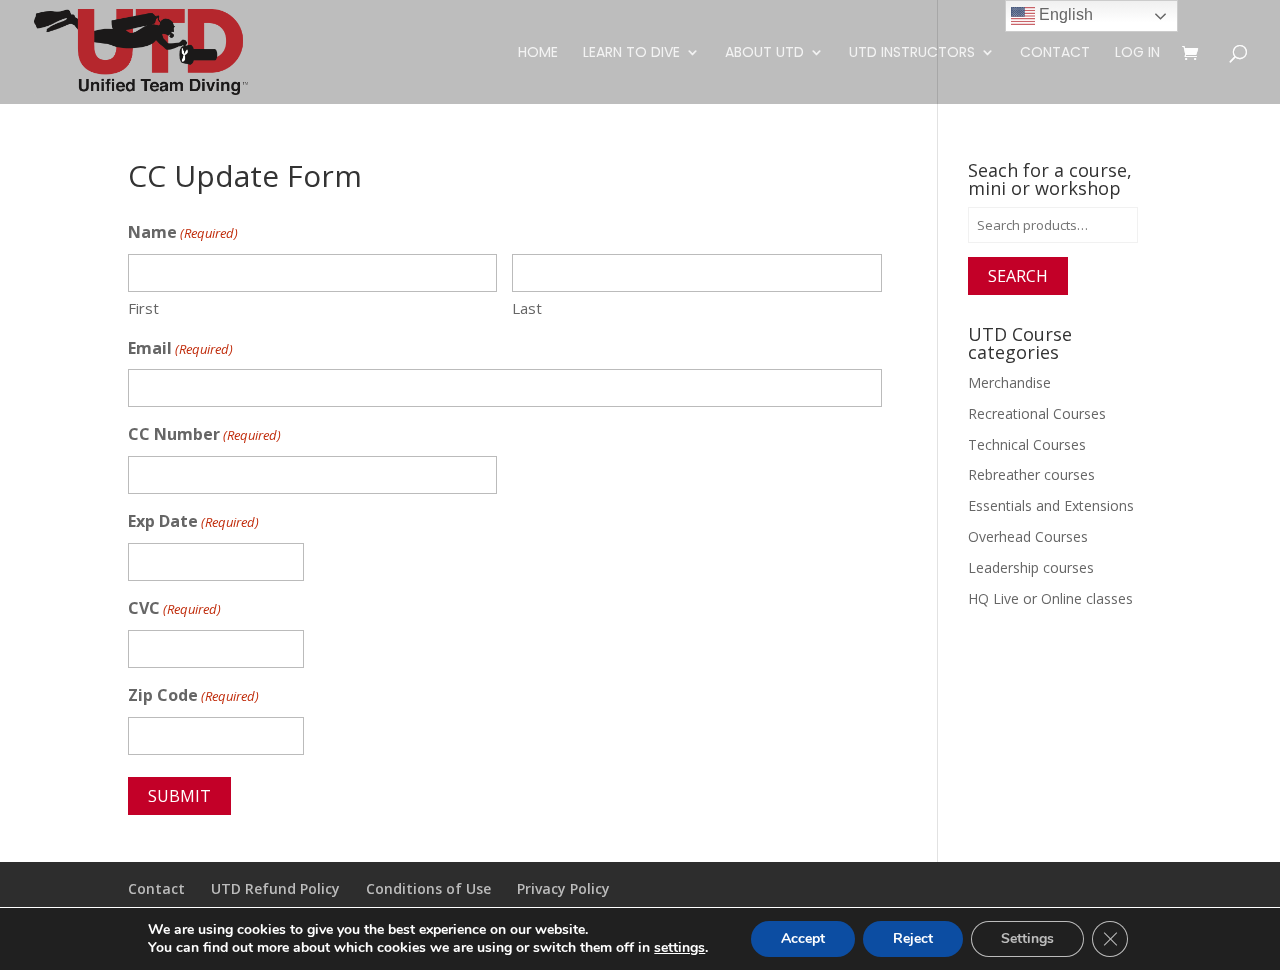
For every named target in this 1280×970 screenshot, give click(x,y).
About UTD (764, 53)
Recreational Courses (1037, 413)
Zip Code (193, 695)
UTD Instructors (912, 53)
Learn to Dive (631, 53)
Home (538, 53)
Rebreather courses (1031, 474)
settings (679, 948)
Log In (1137, 53)
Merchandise (1009, 382)
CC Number (204, 434)
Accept (803, 938)
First (143, 308)
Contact (1055, 53)
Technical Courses (1027, 444)
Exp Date (193, 521)
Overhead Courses (1028, 536)
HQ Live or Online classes (1050, 598)
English (1064, 14)
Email (180, 348)
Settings (1027, 938)
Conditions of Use (428, 888)
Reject (913, 938)
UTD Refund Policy (275, 888)
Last (527, 308)
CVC (174, 608)
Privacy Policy (563, 888)
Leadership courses (1031, 567)
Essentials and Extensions (1051, 505)
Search (1018, 276)
